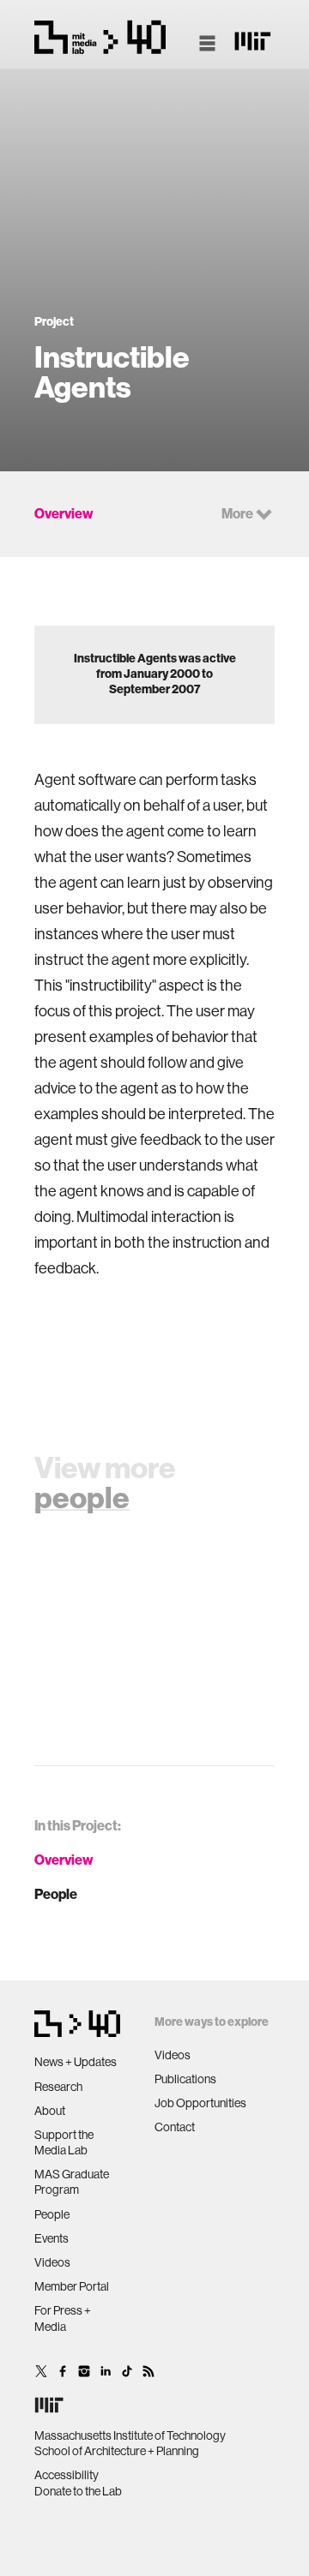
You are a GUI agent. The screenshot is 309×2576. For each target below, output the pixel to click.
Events (51, 2238)
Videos (52, 2262)
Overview (64, 1860)
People (56, 1894)
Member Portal (72, 2286)
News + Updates (76, 2062)
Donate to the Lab (78, 2491)
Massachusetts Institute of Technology (130, 2435)
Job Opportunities (200, 2103)
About (50, 2111)
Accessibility (67, 2475)
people (82, 1498)
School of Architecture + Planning (117, 2451)
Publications (185, 2079)
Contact (175, 2127)
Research (58, 2087)
